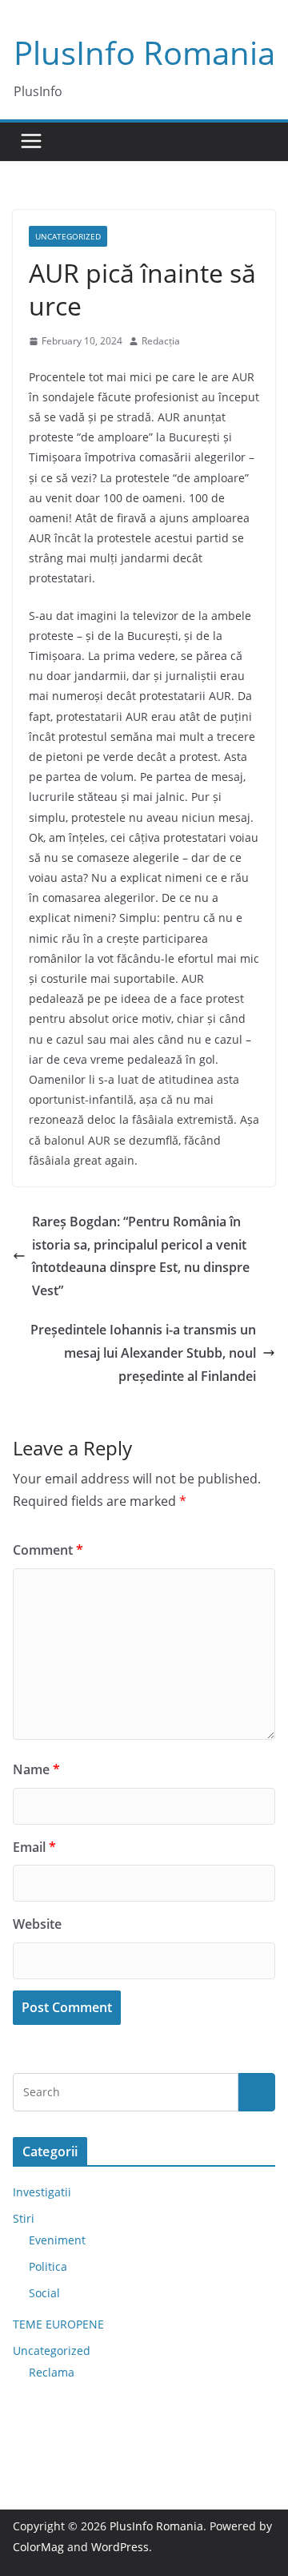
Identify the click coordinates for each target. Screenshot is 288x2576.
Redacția (161, 341)
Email (34, 1847)
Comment (48, 1550)
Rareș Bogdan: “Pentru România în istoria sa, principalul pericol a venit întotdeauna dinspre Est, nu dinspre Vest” (141, 1256)
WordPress (120, 2547)
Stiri (24, 2218)
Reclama (52, 2372)
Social (44, 2293)
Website (37, 1924)
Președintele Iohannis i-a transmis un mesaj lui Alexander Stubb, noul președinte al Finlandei (143, 1353)
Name (36, 1769)
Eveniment (57, 2240)
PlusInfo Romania (144, 52)
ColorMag (38, 2547)
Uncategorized (68, 236)
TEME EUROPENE (58, 2324)
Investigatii (42, 2192)
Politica (48, 2266)
